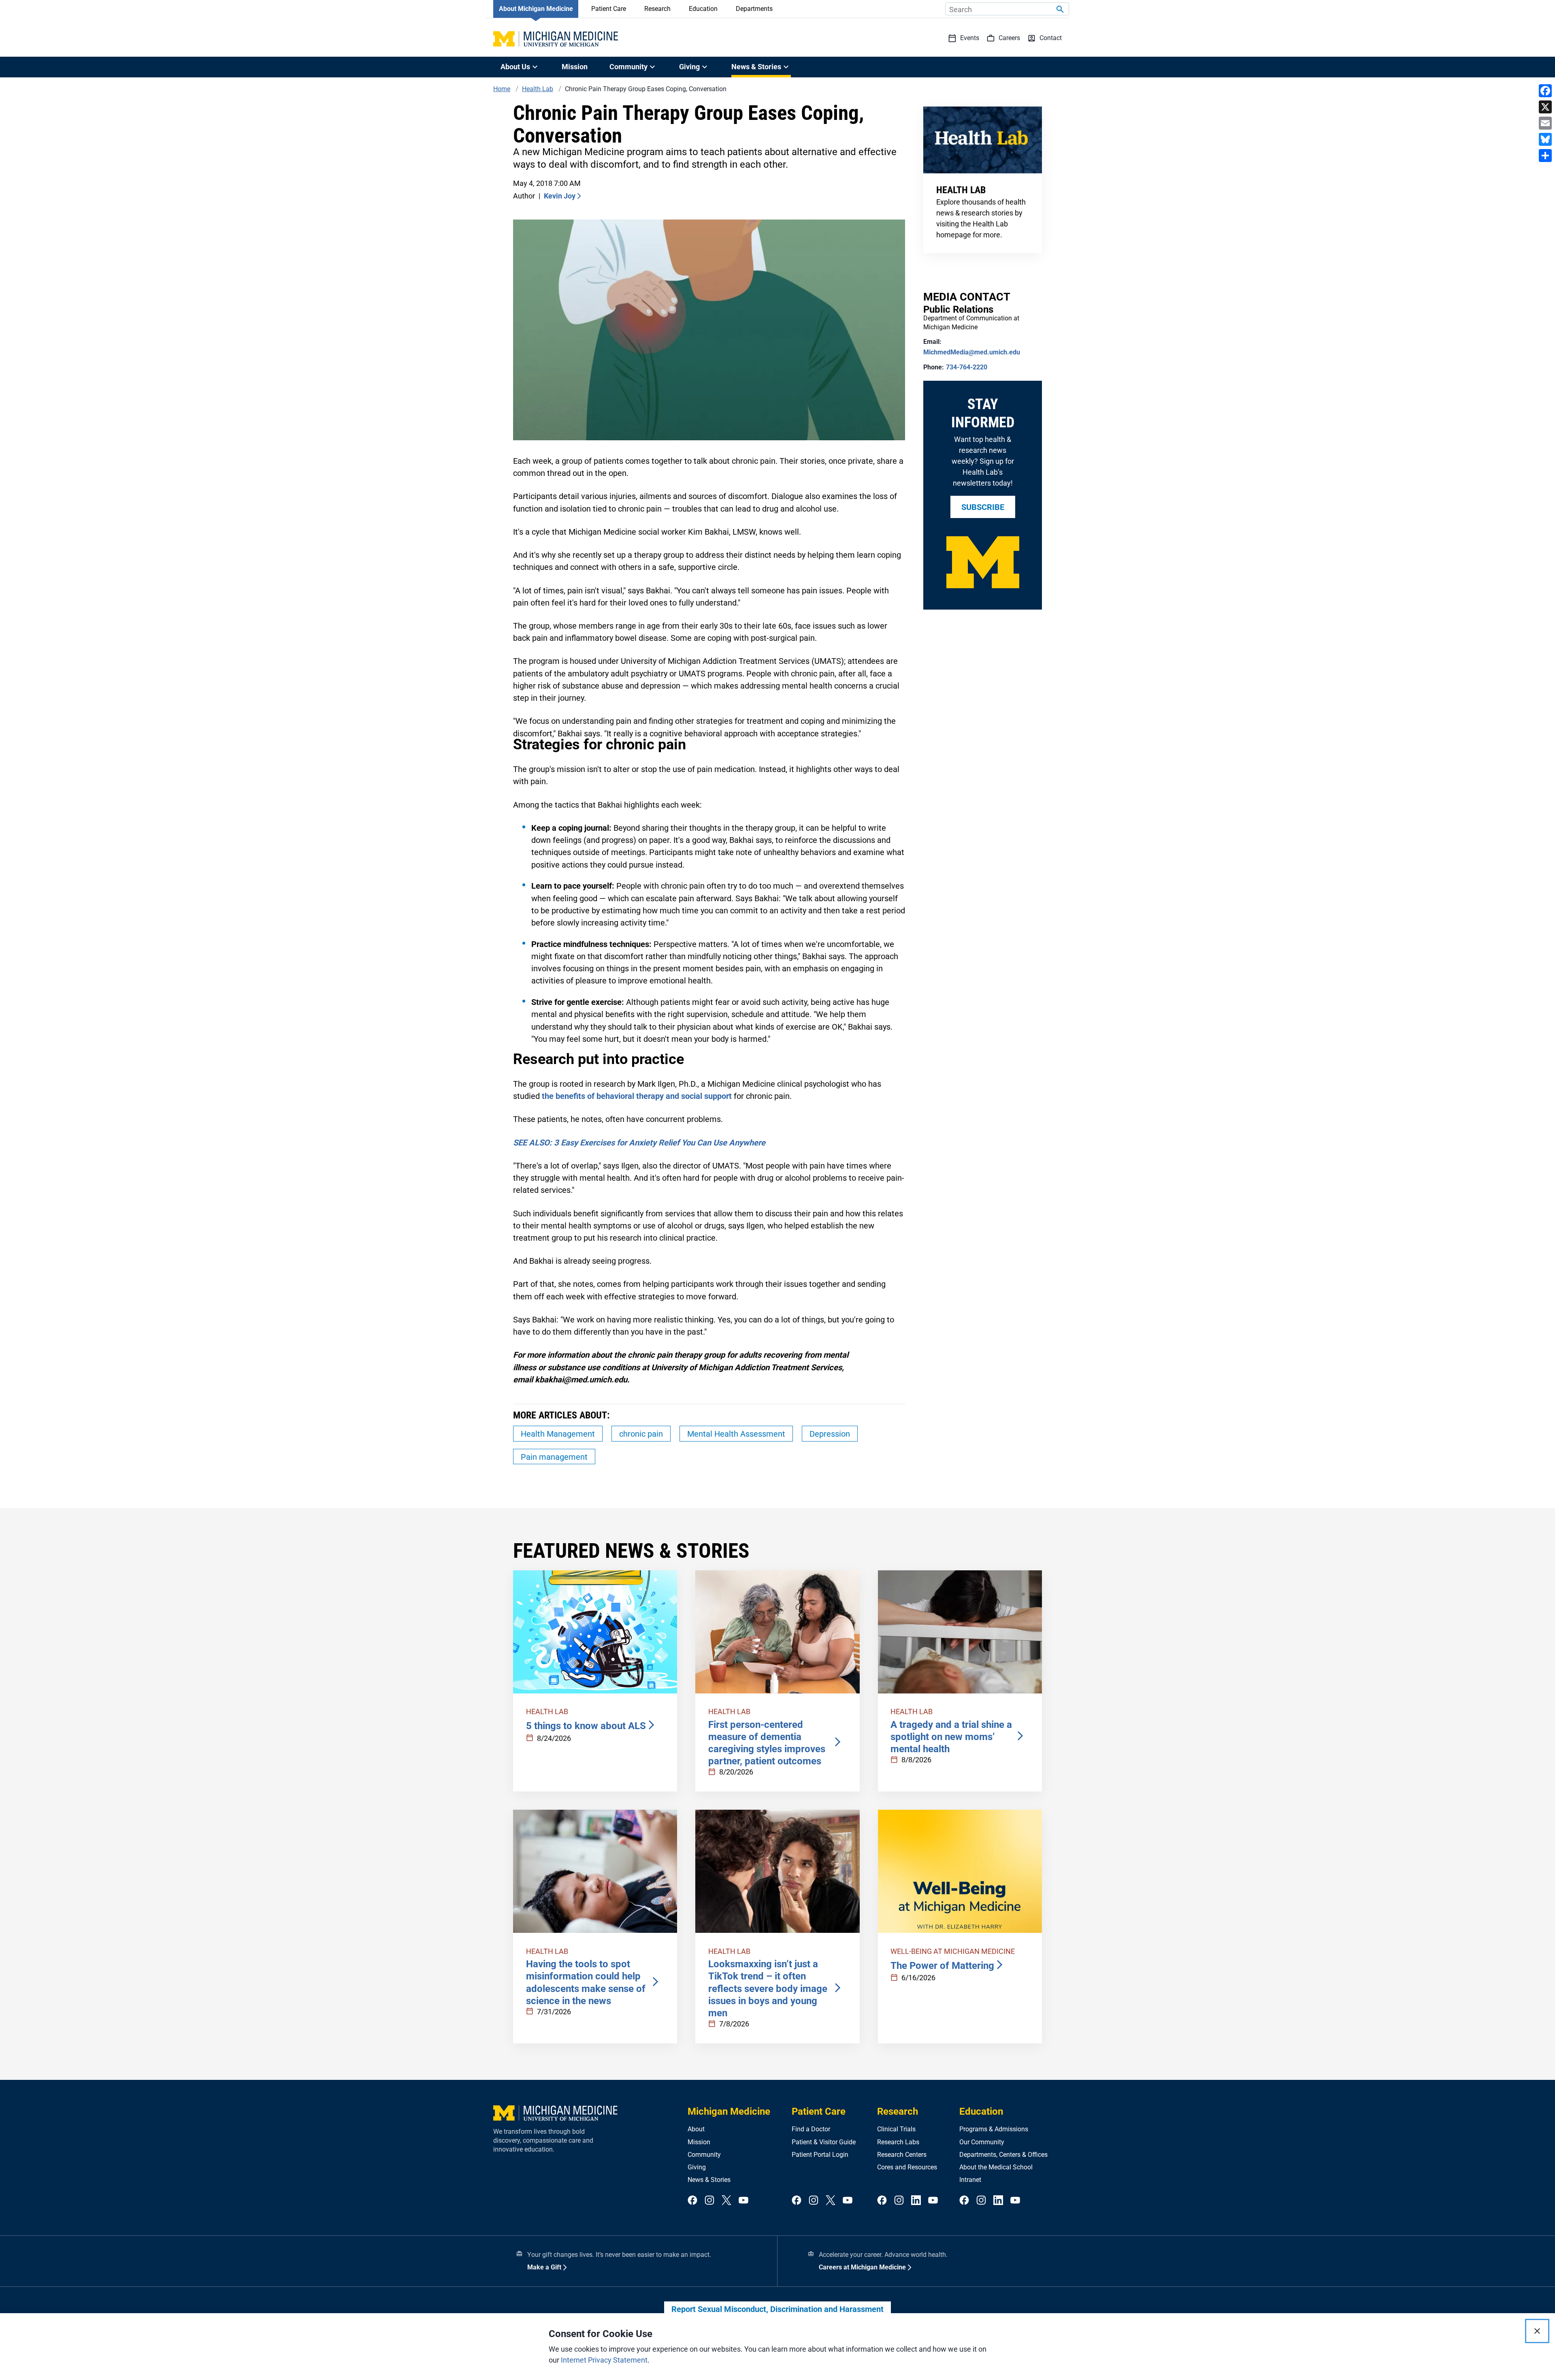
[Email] (1545, 123)
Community (704, 2155)
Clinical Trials (896, 2129)
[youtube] (743, 2201)
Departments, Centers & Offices (1003, 2155)
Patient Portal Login (820, 2155)
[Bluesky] (1545, 139)
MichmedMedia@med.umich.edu (972, 352)
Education (703, 9)
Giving (697, 2167)
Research (657, 9)
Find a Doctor (811, 2129)
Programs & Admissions (994, 2129)
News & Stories (709, 2180)
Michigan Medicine (729, 2111)
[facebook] (692, 2201)
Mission (575, 67)
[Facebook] (1545, 91)
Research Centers (902, 2155)
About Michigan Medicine (536, 9)
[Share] (1545, 156)
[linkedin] (916, 2201)
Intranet (970, 2180)
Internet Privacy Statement (604, 2360)
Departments (754, 9)
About (696, 2129)
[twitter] (726, 2201)
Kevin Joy (560, 196)
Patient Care (609, 9)
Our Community (982, 2142)
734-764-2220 (967, 367)
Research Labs (898, 2142)
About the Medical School (996, 2167)
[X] (1545, 107)
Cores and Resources (907, 2167)
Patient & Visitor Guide (824, 2142)
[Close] (1537, 2331)
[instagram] (709, 2201)
